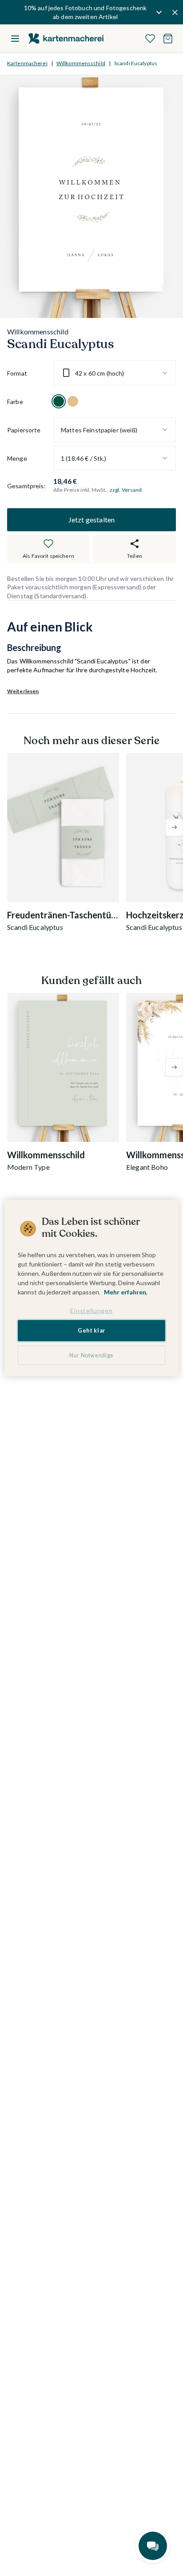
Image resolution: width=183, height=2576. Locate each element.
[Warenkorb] (168, 39)
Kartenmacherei (27, 63)
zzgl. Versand (126, 490)
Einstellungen (91, 1310)
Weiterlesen (23, 691)
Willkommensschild (81, 63)
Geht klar (91, 1331)
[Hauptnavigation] (15, 39)
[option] (59, 401)
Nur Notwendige (91, 1355)
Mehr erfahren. (126, 1292)
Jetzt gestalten (91, 520)
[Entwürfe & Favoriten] (150, 39)
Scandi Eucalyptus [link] (136, 63)
